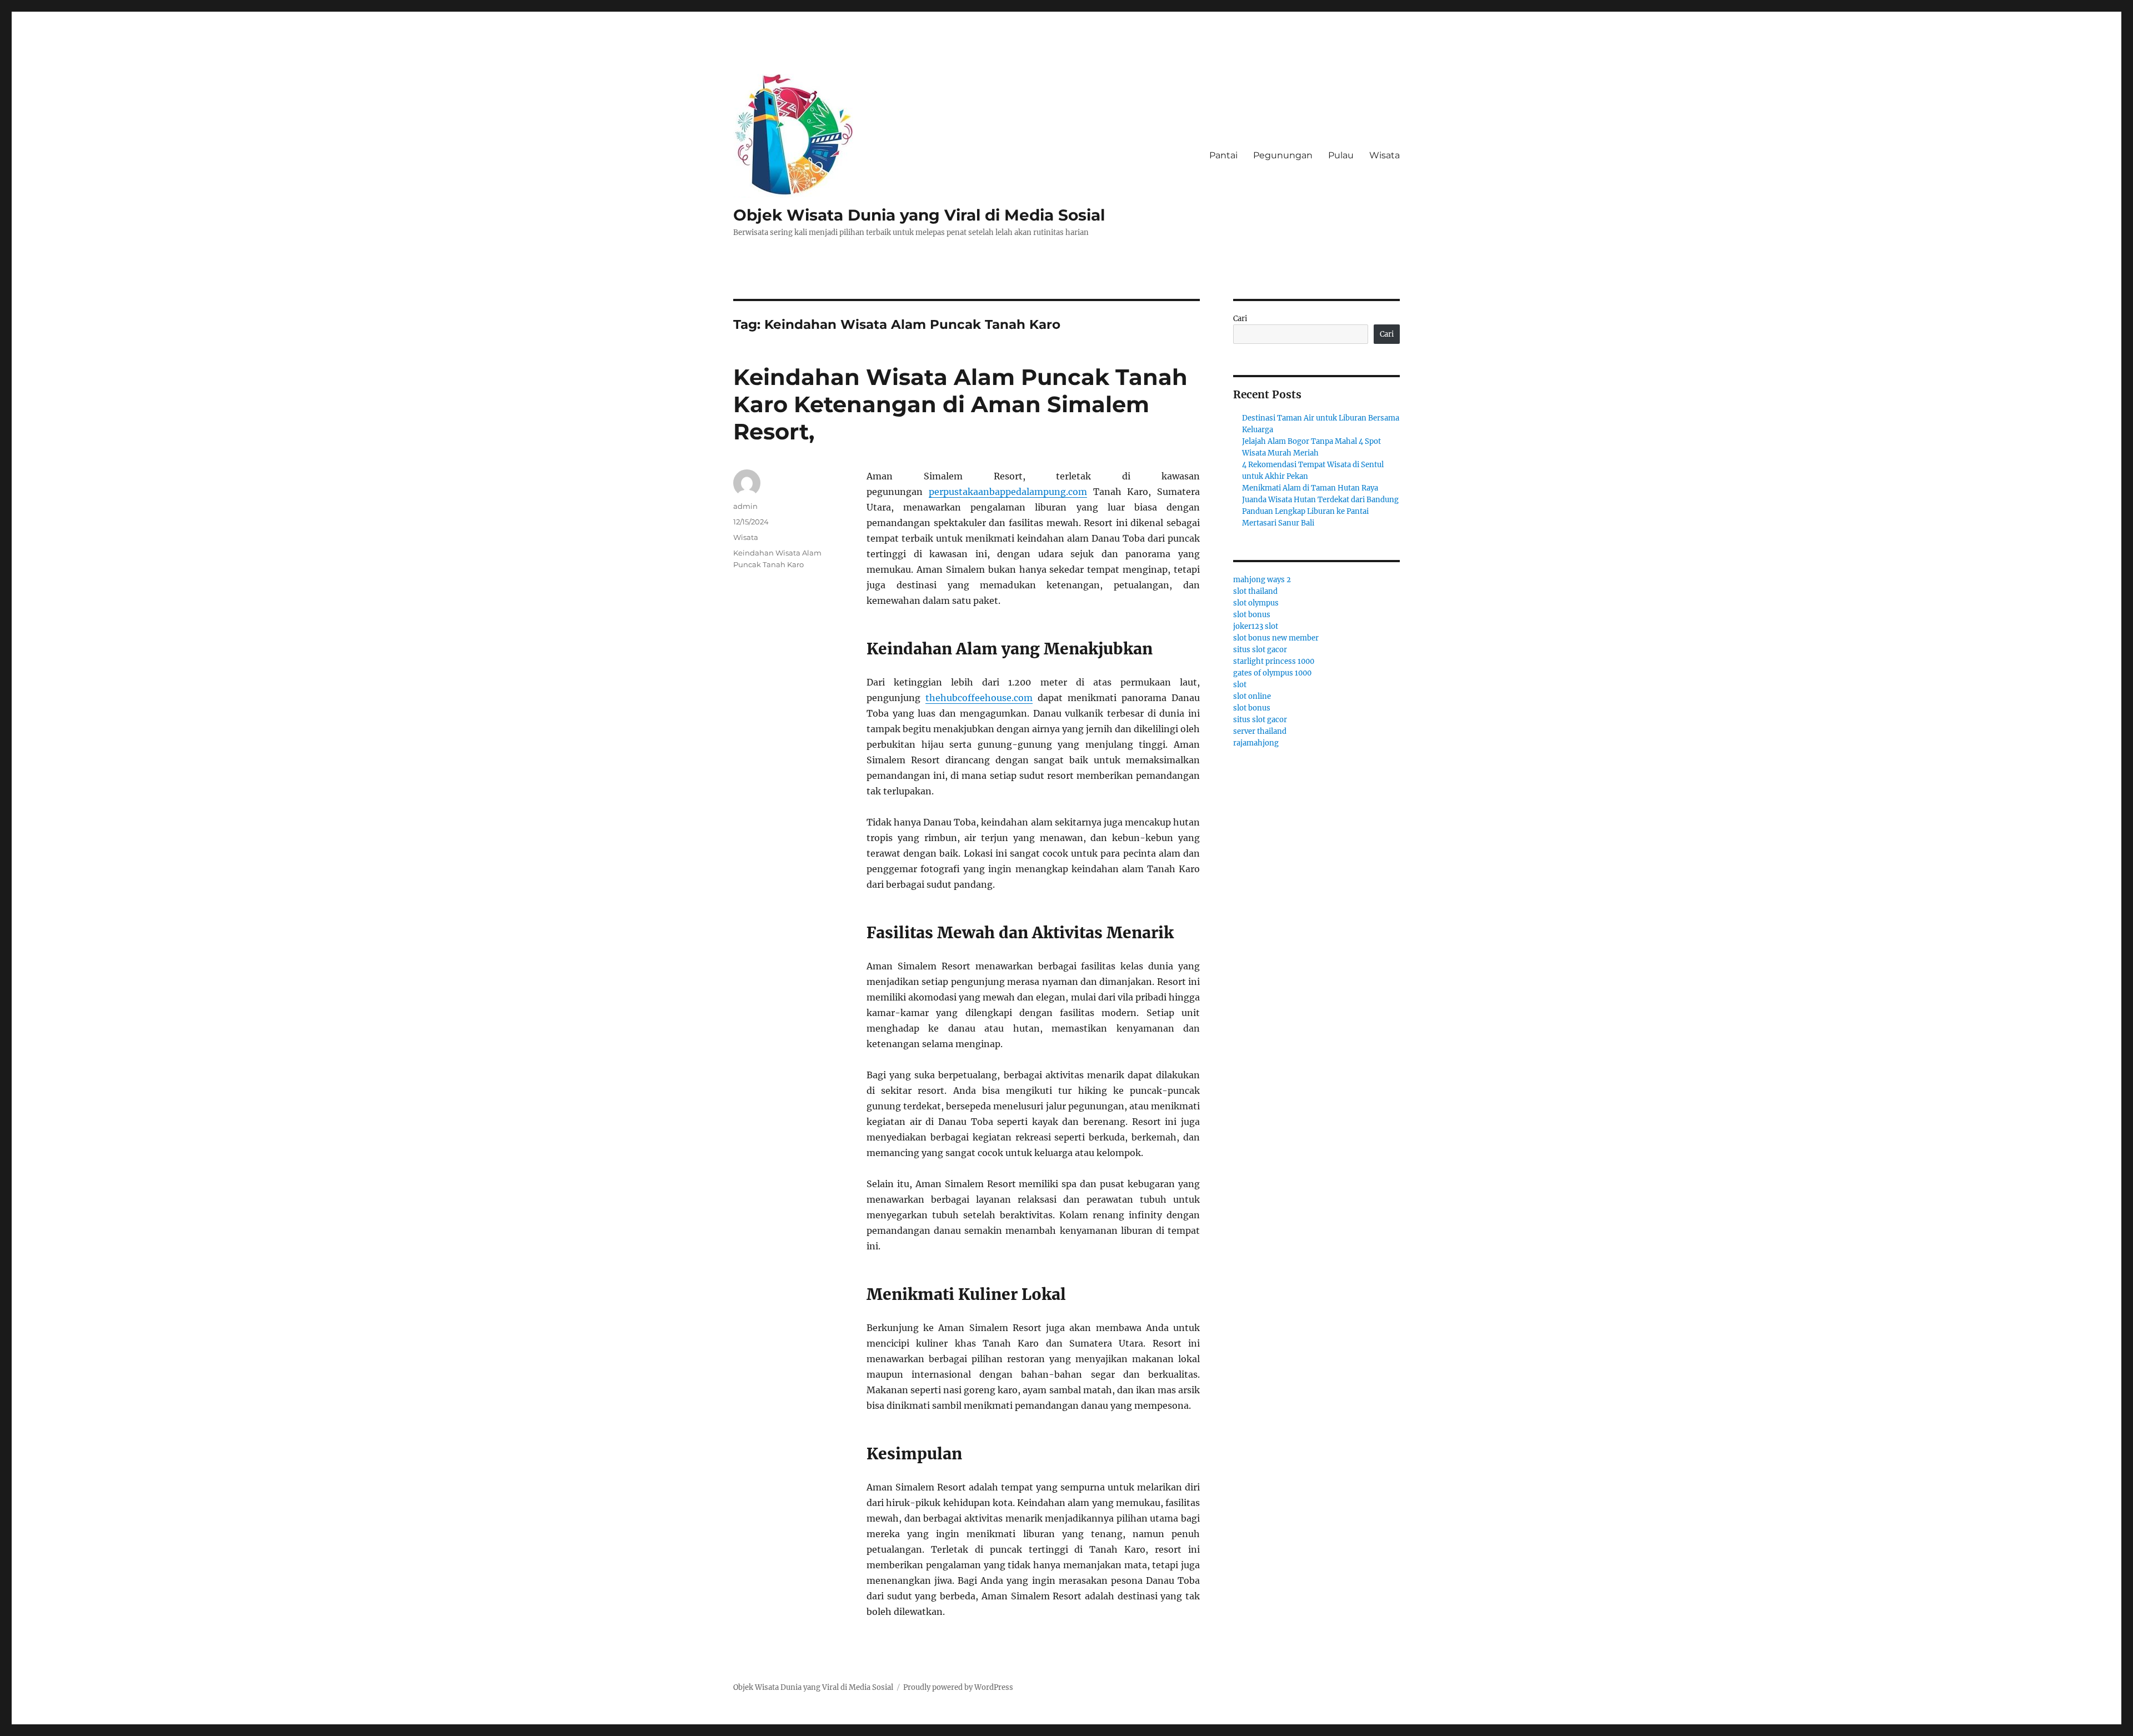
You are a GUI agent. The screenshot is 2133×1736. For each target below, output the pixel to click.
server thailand (1260, 731)
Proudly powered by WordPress (958, 1687)
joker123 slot (1256, 626)
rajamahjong (1256, 743)
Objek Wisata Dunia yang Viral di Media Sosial (919, 215)
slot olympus (1256, 603)
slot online (1252, 696)
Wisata (1385, 155)
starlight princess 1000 (1274, 661)
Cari (1240, 319)
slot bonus (1252, 615)
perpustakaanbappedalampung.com (1008, 492)
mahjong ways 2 (1262, 580)
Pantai (1223, 155)
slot (1240, 685)
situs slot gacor (1260, 650)
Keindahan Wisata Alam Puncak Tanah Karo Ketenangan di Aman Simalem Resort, (960, 404)
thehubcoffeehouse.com (979, 698)
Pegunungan (1283, 155)
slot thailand (1255, 591)
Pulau (1341, 155)
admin (745, 506)
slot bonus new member (1276, 638)
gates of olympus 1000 (1272, 673)
